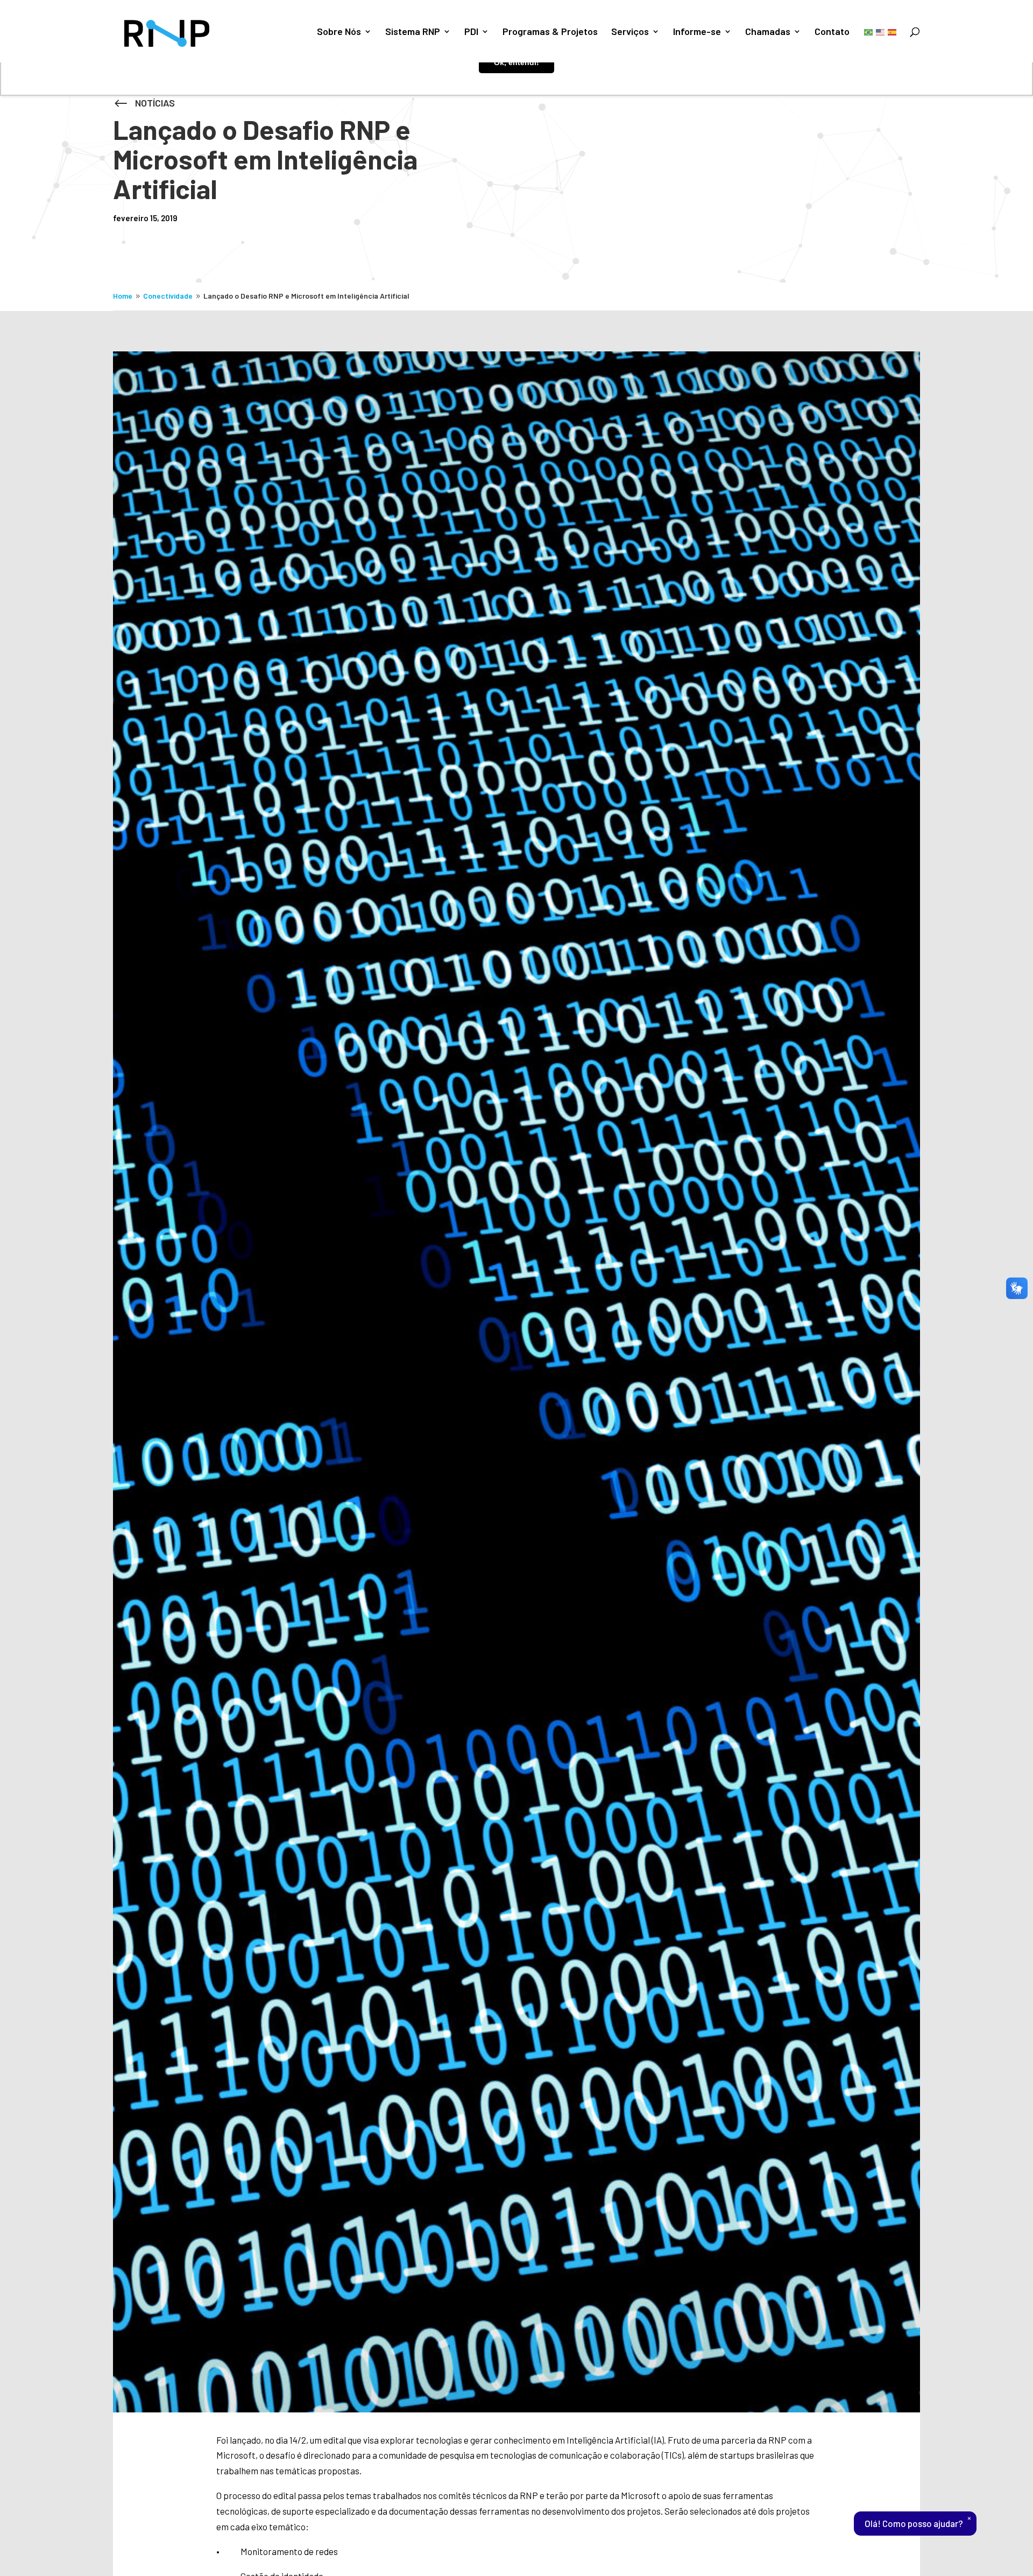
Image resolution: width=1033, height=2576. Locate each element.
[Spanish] (893, 31)
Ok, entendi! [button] (516, 62)
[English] (881, 31)
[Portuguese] (869, 31)
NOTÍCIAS (155, 103)
